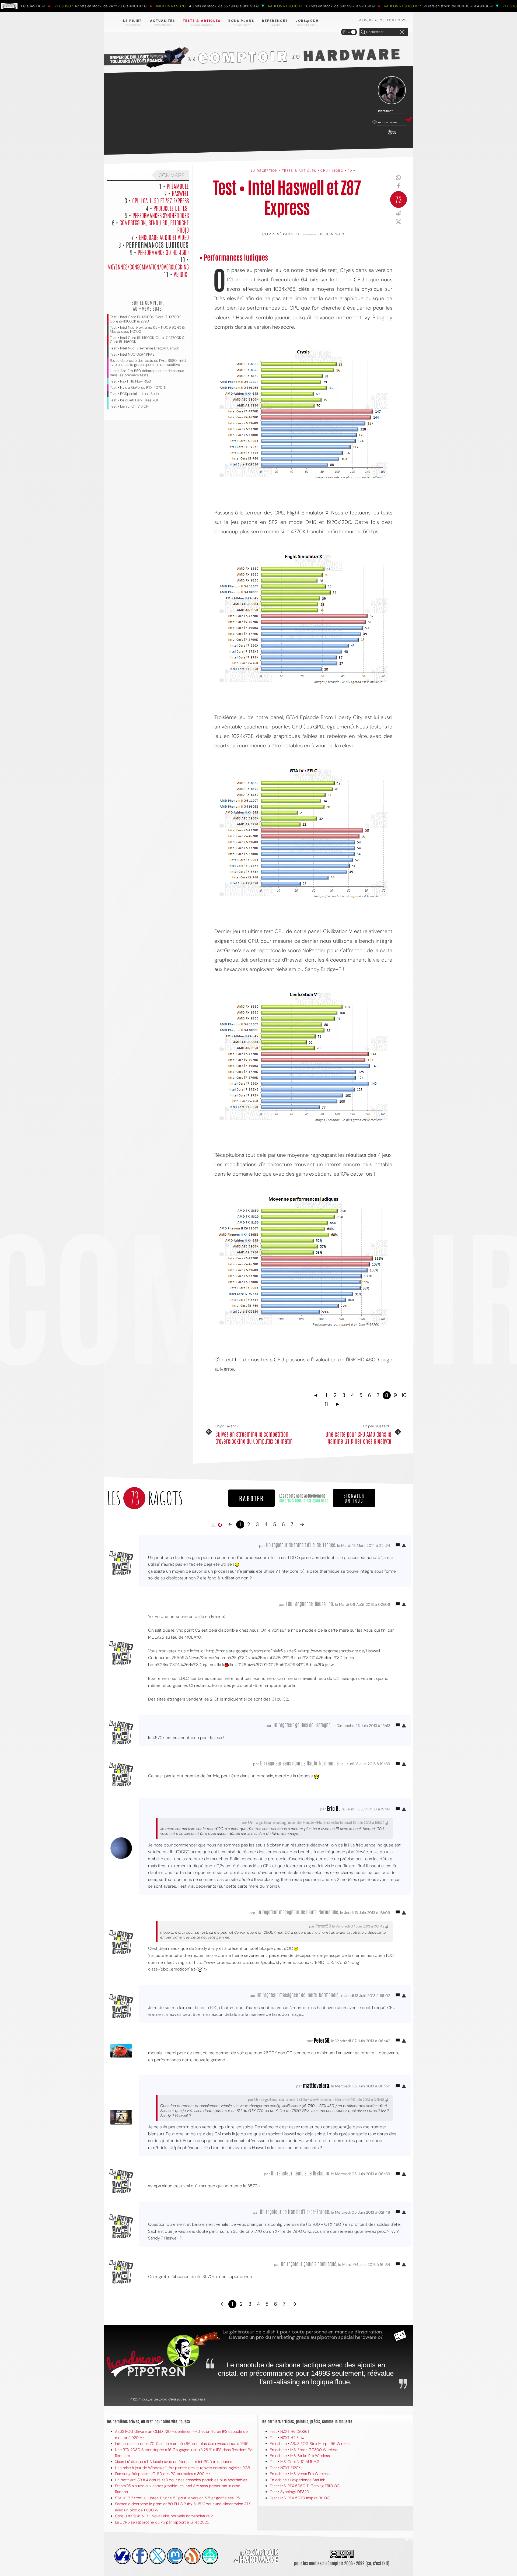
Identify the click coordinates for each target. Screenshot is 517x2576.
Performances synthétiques (161, 215)
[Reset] (402, 32)
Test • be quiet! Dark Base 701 (134, 400)
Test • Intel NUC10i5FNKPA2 (132, 354)
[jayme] (140, 2556)
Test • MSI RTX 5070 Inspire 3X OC (300, 2498)
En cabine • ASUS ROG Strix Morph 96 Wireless (311, 2444)
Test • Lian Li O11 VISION (129, 406)
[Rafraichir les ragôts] (220, 1525)
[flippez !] (175, 2556)
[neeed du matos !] (210, 2556)
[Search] (363, 32)
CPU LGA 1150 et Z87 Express (160, 200)
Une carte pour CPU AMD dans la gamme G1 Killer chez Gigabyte (358, 1437)
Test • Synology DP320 (289, 2492)
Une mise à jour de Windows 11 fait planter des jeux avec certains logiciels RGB (182, 2468)
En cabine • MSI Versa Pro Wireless (300, 2474)
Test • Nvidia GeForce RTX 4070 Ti (138, 388)
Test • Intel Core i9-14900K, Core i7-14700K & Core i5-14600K (147, 340)
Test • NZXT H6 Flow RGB (130, 381)
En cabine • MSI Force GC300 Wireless (304, 2450)
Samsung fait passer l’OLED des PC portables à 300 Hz (163, 2474)
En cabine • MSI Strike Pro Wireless (300, 2456)
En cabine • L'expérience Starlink (297, 2480)
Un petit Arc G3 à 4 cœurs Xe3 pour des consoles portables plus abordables (181, 2480)
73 (399, 199)
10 (404, 1395)
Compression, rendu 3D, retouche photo (154, 226)
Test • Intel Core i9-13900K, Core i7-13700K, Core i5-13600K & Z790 (146, 319)
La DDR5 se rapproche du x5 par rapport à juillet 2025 (162, 2522)
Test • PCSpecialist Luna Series (135, 394)
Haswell (180, 193)
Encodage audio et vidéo (164, 237)
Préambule (178, 186)
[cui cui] (158, 2556)
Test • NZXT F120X (285, 2468)
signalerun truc (354, 1498)
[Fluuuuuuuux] (193, 2556)
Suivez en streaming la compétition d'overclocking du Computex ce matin (254, 1437)
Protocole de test (171, 208)
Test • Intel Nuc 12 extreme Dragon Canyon (144, 348)
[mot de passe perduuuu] (392, 135)
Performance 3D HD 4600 (163, 252)
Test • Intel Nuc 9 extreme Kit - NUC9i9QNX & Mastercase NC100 (147, 330)
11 (326, 1404)
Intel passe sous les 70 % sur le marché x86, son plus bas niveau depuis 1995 (182, 2444)
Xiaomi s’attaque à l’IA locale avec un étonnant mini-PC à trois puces (174, 2462)
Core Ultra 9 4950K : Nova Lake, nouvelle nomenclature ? (164, 2516)
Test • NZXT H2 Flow (287, 2438)
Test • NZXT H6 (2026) (289, 2431)
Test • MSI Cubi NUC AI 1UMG (295, 2462)
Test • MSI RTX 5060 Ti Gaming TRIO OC (305, 2486)
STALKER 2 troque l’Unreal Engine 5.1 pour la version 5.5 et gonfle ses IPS (177, 2498)
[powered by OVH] (123, 2556)
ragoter (251, 1498)
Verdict (181, 274)
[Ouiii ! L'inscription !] (392, 90)
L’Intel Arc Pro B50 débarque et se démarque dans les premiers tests (147, 373)
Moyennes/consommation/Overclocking (148, 267)
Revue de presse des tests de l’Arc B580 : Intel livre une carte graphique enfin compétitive (148, 363)
